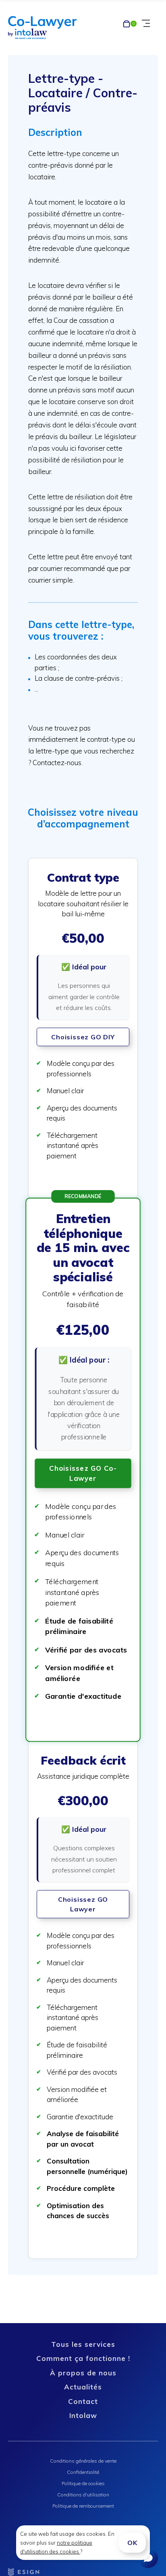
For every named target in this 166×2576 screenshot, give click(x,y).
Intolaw (83, 2415)
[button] (83, 1028)
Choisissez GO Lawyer (83, 1904)
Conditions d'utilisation (83, 2495)
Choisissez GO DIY (83, 1037)
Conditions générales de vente (83, 2461)
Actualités (83, 2387)
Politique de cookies (83, 2483)
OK (132, 2543)
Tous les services (83, 2344)
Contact (83, 2401)
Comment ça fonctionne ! (83, 2358)
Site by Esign (24, 2572)
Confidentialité (83, 2472)
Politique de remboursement (83, 2506)
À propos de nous (83, 2373)
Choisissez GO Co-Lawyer (83, 1473)
